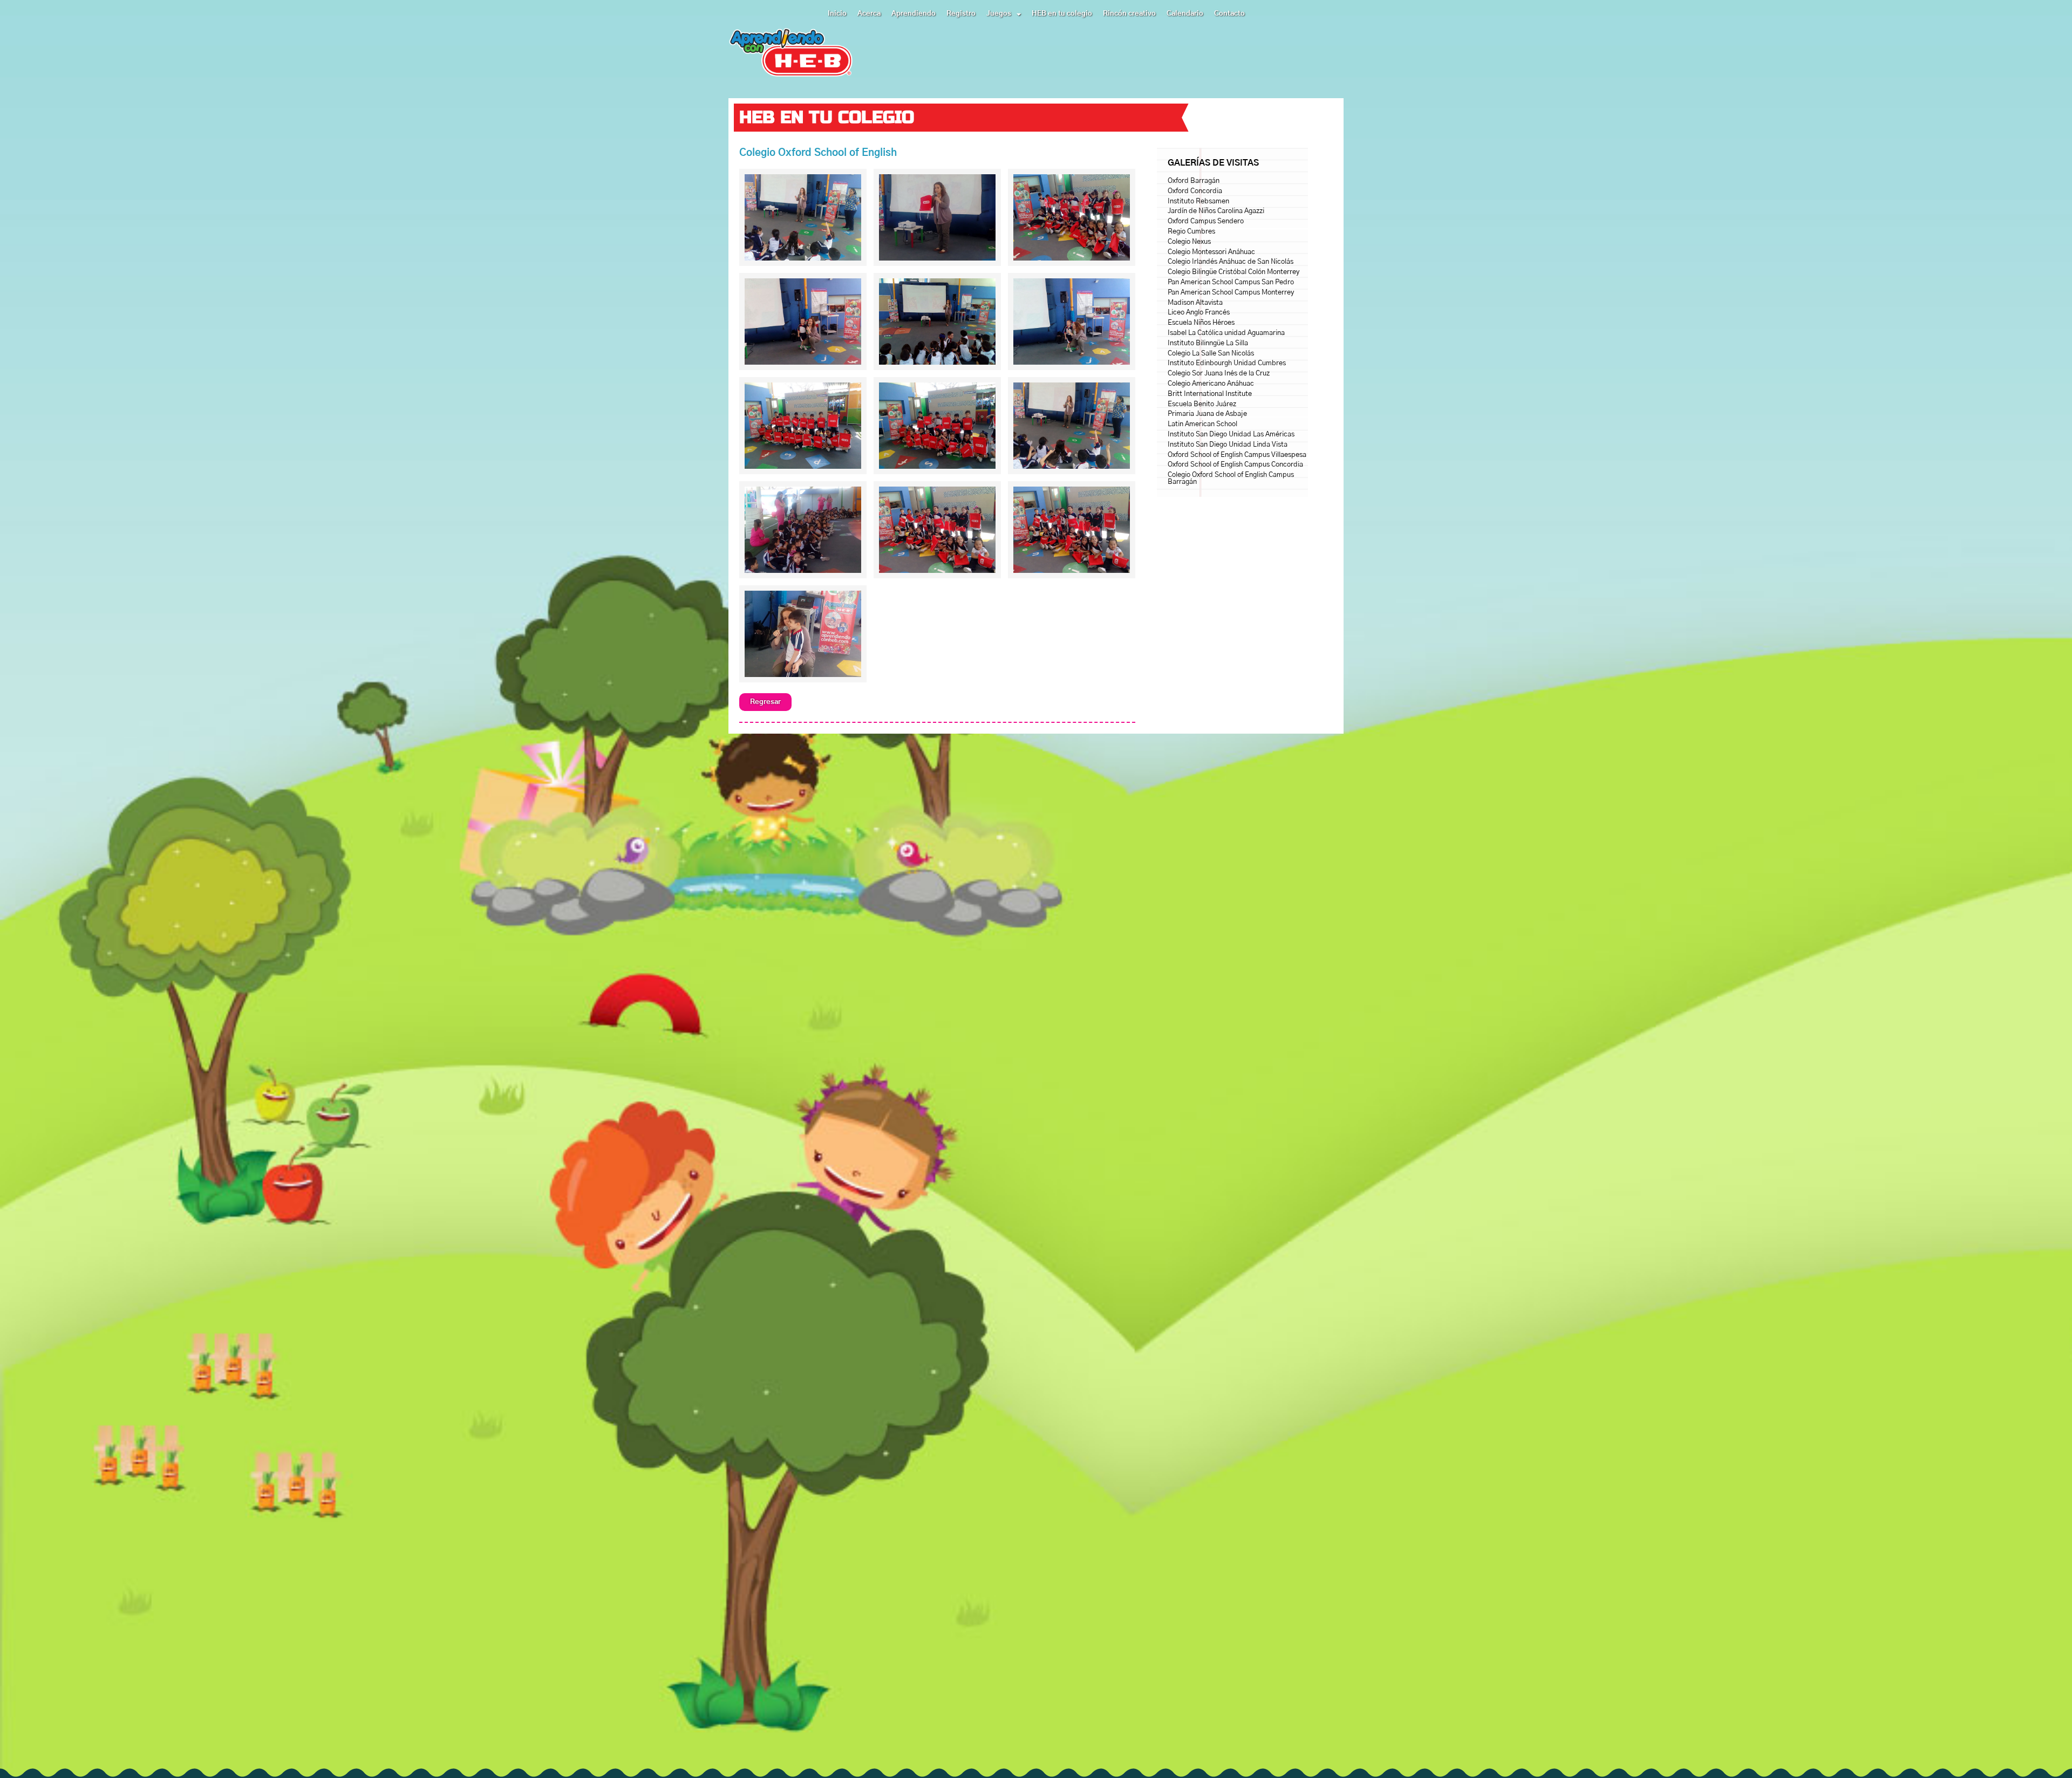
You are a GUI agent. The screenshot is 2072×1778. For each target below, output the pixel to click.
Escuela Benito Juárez (1202, 404)
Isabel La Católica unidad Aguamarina (1226, 333)
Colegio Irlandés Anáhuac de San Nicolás (1231, 262)
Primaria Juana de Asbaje (1207, 414)
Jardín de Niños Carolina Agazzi (1216, 211)
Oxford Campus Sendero (1206, 221)
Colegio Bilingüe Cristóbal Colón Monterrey (1233, 272)
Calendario (1185, 14)
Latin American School (1202, 424)
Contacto (1229, 14)
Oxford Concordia (1195, 191)
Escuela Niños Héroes (1201, 323)
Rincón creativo (1129, 14)
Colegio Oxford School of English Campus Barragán (1231, 478)
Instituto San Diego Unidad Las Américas (1231, 435)
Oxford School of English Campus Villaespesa (1237, 455)
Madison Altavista (1195, 303)
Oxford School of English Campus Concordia (1235, 465)
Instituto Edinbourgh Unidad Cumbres (1227, 363)
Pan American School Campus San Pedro (1231, 282)
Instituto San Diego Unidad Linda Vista (1228, 445)
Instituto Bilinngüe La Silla (1208, 343)
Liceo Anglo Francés (1199, 313)
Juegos (999, 14)
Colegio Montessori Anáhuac (1211, 252)
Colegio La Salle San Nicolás (1211, 354)
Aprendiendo (914, 14)
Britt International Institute (1210, 394)
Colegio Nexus (1189, 242)
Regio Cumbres (1191, 232)
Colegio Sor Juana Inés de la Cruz (1219, 374)
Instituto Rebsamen (1198, 201)
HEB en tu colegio (1062, 14)
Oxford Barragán (1194, 181)
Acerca (869, 14)
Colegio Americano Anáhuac (1211, 384)
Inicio (837, 14)
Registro (961, 14)
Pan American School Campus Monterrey (1231, 293)
